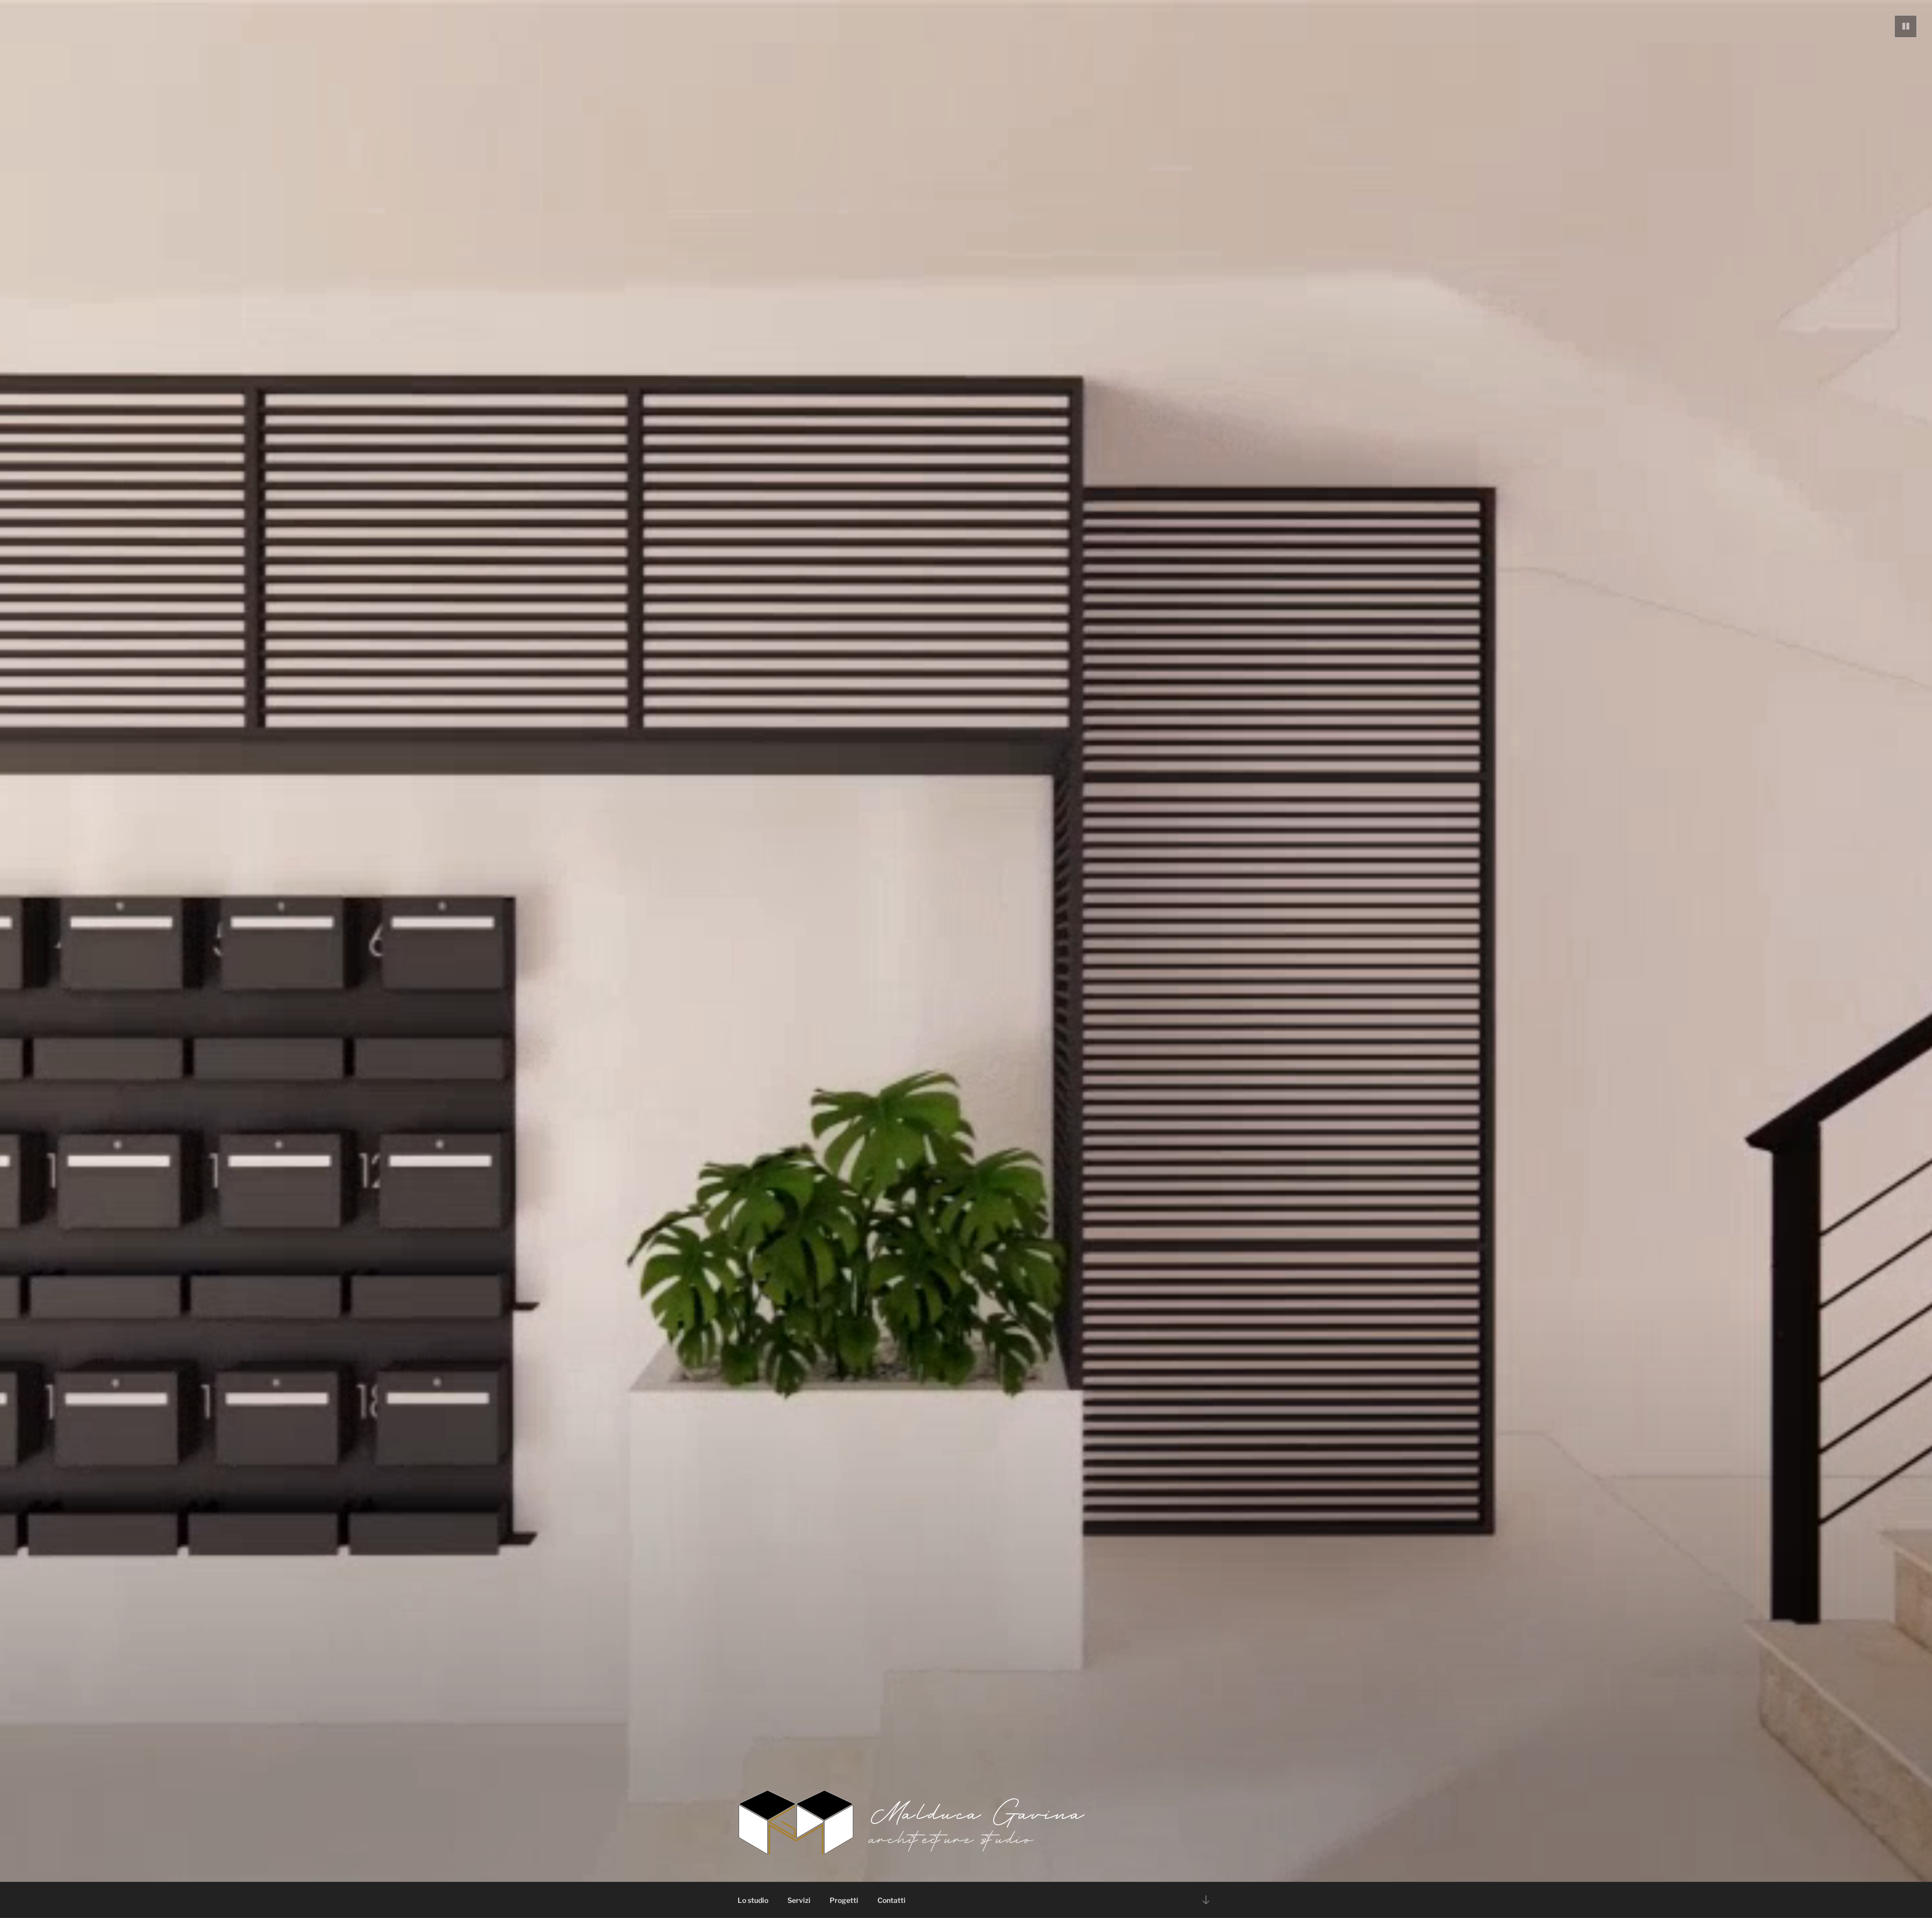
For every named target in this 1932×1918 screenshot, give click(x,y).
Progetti (844, 1900)
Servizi (799, 1900)
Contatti (892, 1900)
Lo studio (753, 1900)
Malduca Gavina (979, 1812)
